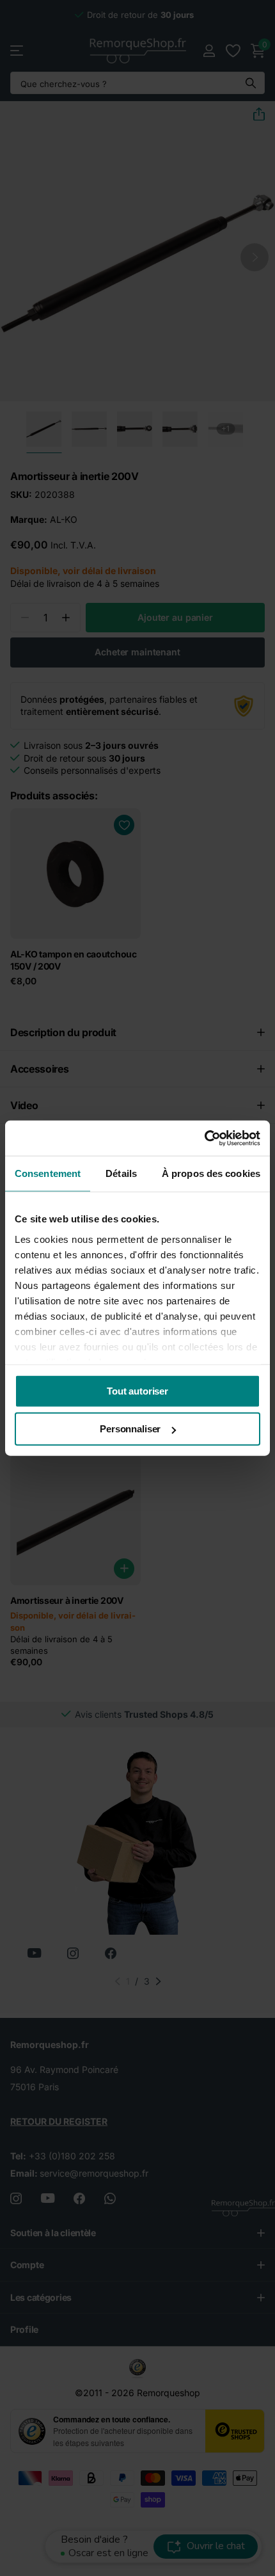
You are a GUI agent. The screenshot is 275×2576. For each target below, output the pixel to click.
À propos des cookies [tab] (211, 1173)
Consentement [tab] (48, 1173)
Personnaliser (130, 1429)
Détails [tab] (121, 1173)
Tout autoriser (137, 1391)
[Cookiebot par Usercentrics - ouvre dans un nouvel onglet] (204, 1138)
